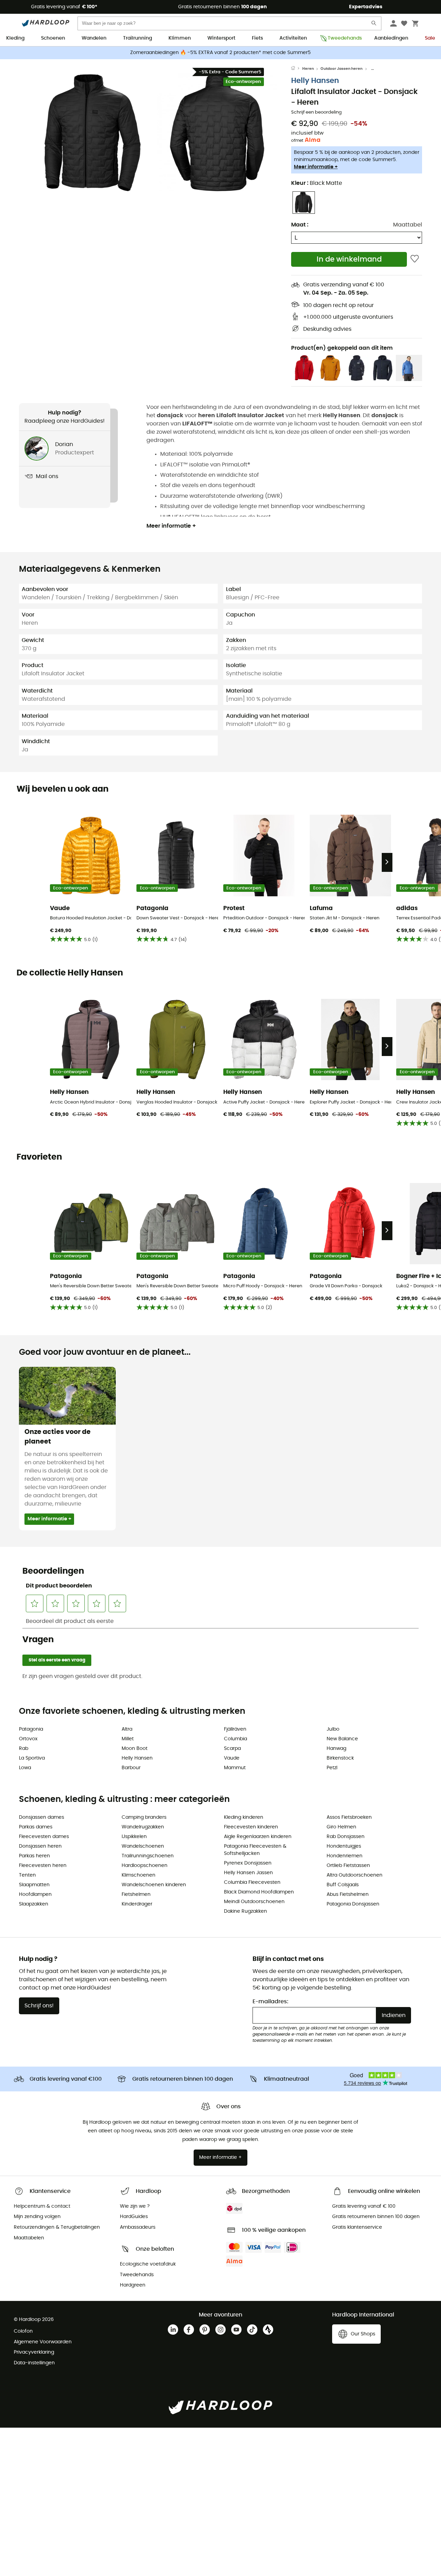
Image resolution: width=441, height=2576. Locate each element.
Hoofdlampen (35, 1894)
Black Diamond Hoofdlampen (259, 1892)
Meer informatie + (316, 167)
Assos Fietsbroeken (349, 1817)
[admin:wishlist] (415, 259)
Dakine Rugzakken (245, 1911)
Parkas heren (34, 1856)
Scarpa (232, 1749)
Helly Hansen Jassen (248, 1873)
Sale (430, 38)
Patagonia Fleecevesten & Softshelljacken (255, 1850)
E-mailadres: (270, 2002)
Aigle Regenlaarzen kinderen (258, 1837)
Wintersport (221, 38)
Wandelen (94, 38)
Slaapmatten (34, 1885)
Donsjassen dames (42, 1817)
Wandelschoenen (143, 1846)
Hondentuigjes (344, 1846)
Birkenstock (340, 1758)
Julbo (333, 1729)
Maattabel (408, 225)
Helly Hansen (315, 81)
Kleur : (317, 183)
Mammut (235, 1768)
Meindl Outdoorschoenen (254, 1902)
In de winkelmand (349, 259)
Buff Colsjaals (343, 1885)
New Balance (342, 1739)
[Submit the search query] (374, 25)
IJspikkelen (134, 1837)
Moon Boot (135, 1749)
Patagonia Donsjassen (353, 1904)
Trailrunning (137, 38)
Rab (24, 1749)
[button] (93, 133)
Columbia (235, 1739)
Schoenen (53, 38)
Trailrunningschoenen (148, 1856)
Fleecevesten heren (43, 1866)
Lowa (25, 1768)
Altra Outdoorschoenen (355, 1875)
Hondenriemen (345, 1856)
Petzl (332, 1768)
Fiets (257, 38)
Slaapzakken (34, 1904)
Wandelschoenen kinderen (154, 1885)
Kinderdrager (137, 1904)
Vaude (232, 1758)
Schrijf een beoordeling (316, 112)
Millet (128, 1739)
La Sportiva (32, 1758)
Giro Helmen (341, 1827)
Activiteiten (293, 38)
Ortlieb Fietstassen (348, 1866)
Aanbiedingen (391, 38)
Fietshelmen (136, 1894)
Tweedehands (343, 38)
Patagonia (31, 1729)
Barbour (131, 1768)
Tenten (27, 1875)
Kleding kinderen (244, 1817)
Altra (127, 1729)
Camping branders (144, 1817)
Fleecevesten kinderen (251, 1827)
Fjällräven (235, 1729)
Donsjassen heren (40, 1846)
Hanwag (336, 1749)
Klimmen (180, 38)
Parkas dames (36, 1827)
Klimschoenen (139, 1875)
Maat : (300, 225)
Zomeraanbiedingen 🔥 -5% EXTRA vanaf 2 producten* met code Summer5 (220, 53)
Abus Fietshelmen (348, 1894)
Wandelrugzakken (143, 1827)
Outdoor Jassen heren (341, 69)
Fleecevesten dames (44, 1837)
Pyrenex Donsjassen (248, 1863)
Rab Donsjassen (346, 1837)
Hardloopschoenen (145, 1866)
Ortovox (28, 1739)
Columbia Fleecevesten (252, 1882)
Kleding (15, 38)
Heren (308, 69)
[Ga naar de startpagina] (297, 69)
